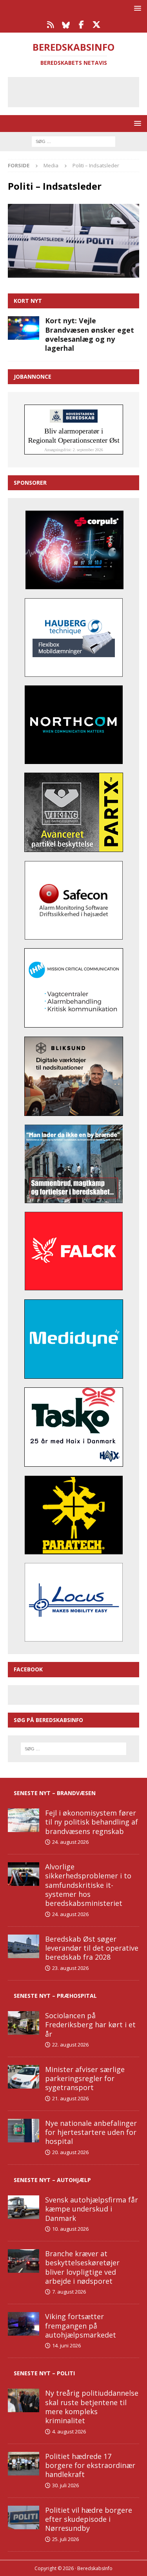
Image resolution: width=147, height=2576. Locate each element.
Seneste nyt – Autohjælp (52, 2180)
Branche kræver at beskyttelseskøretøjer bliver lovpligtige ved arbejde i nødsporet (82, 2267)
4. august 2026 (69, 2431)
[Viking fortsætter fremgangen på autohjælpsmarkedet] (24, 2324)
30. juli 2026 (65, 2485)
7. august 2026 (69, 2292)
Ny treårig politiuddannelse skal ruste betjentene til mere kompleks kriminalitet (92, 2407)
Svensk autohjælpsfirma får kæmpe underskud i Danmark (92, 2209)
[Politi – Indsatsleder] (73, 273)
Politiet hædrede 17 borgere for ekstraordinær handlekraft (90, 2465)
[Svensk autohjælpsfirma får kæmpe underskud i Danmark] (24, 2207)
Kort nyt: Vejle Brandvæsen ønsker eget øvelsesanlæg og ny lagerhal (90, 334)
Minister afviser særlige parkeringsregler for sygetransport (85, 2079)
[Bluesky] (66, 25)
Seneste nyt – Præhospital (55, 1996)
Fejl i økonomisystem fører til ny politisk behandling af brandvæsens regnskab (92, 1822)
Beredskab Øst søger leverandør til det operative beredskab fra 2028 (92, 1948)
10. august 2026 (70, 2229)
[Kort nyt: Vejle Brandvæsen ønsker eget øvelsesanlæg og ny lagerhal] (24, 328)
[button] (136, 8)
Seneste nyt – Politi (44, 2373)
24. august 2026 (70, 1842)
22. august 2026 (70, 2045)
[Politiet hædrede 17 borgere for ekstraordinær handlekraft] (24, 2464)
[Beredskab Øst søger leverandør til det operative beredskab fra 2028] (24, 1946)
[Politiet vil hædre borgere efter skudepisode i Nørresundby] (24, 2517)
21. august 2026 (70, 2098)
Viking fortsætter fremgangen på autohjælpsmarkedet (81, 2326)
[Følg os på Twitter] (97, 25)
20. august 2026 (70, 2152)
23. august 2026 (70, 1968)
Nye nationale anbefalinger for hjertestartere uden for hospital (91, 2132)
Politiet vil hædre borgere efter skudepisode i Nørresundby (89, 2519)
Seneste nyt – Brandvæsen (55, 1793)
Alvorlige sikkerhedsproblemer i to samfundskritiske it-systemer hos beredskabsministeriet (88, 1885)
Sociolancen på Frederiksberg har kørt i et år (90, 2025)
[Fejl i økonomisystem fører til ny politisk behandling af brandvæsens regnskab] (24, 1820)
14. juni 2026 (66, 2345)
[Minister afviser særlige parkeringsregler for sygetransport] (24, 2077)
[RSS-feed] (51, 25)
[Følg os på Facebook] (81, 25)
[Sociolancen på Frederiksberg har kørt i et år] (24, 2023)
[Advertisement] (79, 91)
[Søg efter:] (73, 141)
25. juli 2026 (65, 2539)
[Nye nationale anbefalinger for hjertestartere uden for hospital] (24, 2131)
